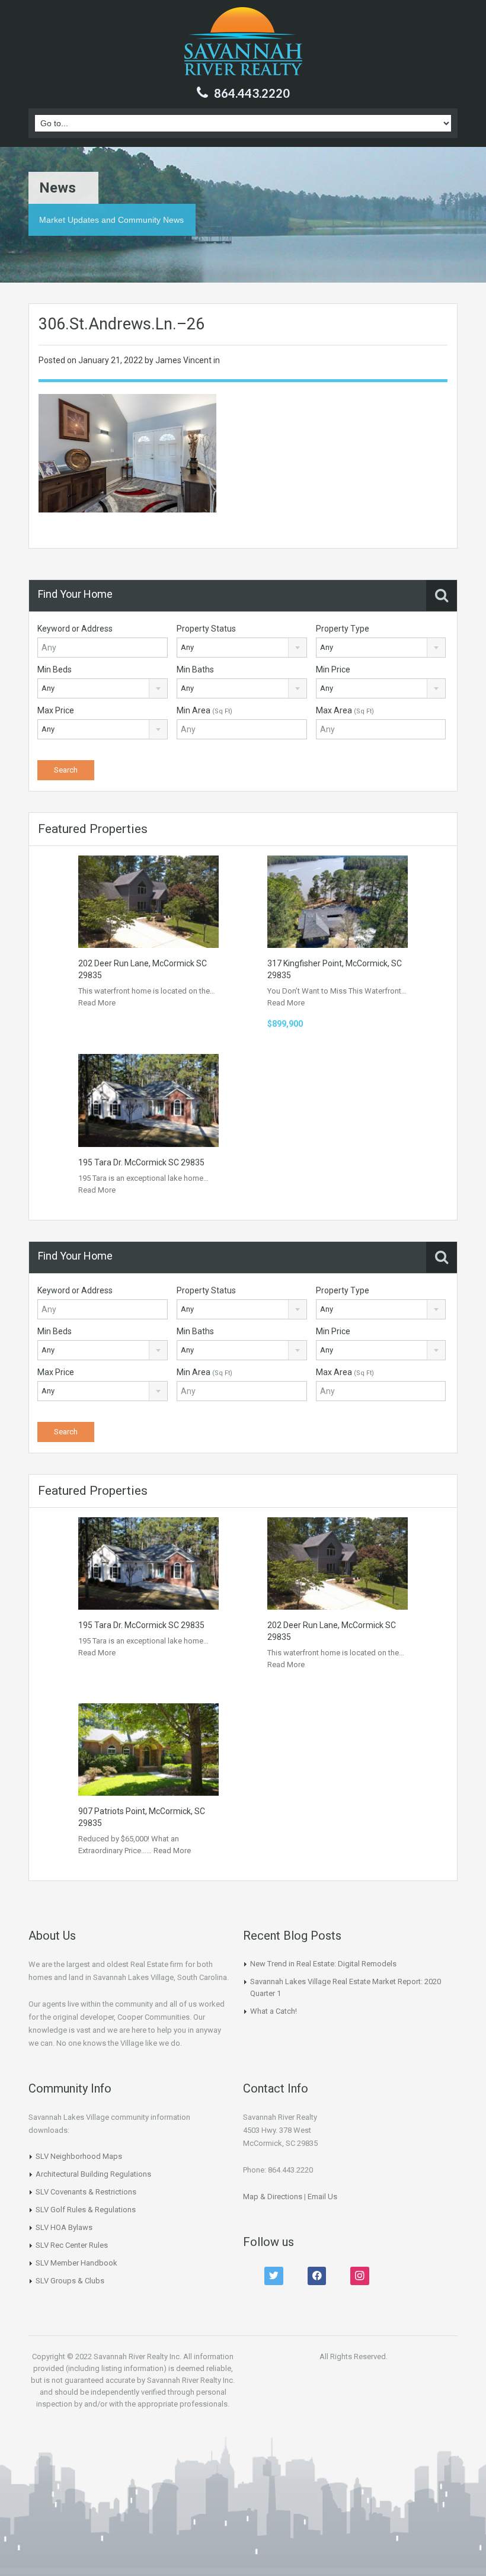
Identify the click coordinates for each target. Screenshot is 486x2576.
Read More (97, 1003)
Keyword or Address (75, 629)
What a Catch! (274, 2011)
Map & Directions (273, 2197)
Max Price (56, 710)
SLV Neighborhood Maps (79, 2156)
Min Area (204, 710)
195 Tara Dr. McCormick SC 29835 (141, 1162)
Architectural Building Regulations (93, 2174)
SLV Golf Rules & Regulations (86, 2210)
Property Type (343, 629)
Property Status (206, 629)
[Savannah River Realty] (243, 43)
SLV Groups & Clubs (70, 2281)
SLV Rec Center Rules (72, 2245)
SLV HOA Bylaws (64, 2227)
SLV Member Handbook (76, 2263)
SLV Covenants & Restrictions (86, 2192)
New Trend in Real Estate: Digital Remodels (323, 1964)
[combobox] (242, 648)
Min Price (333, 669)
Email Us (322, 2197)
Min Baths (195, 669)
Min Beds (55, 669)
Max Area (345, 710)
